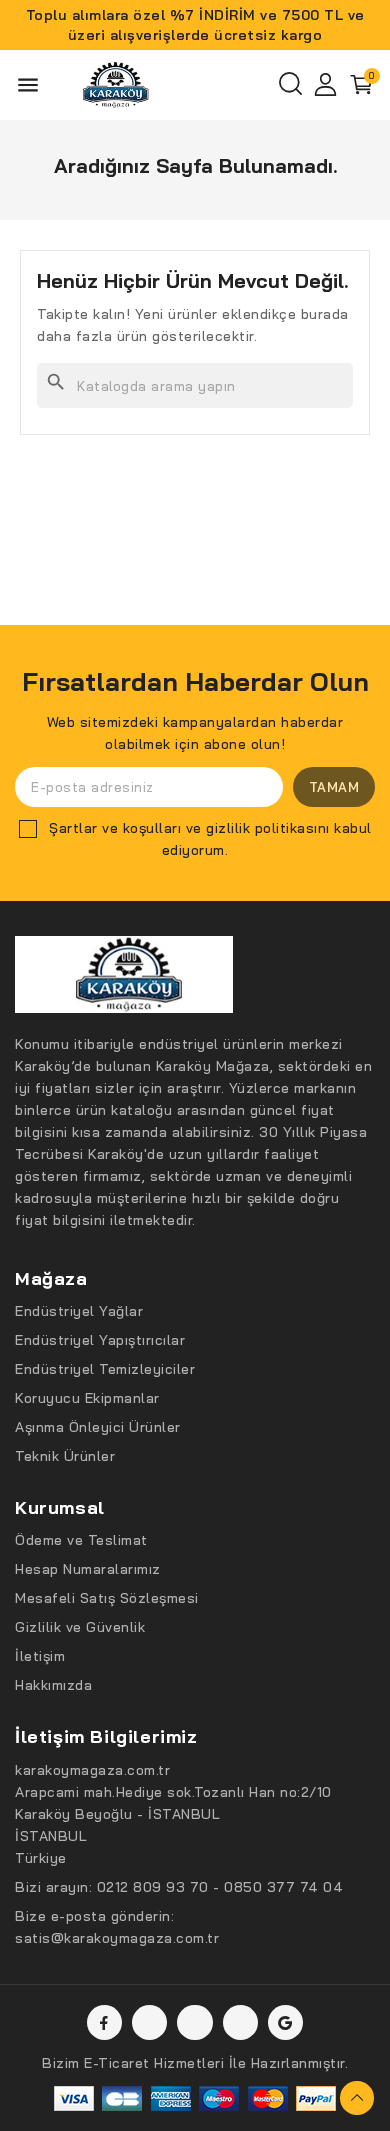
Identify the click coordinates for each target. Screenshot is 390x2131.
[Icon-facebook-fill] (104, 2022)
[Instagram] (194, 2022)
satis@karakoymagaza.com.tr (117, 1938)
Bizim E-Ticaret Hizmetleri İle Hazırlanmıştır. (195, 2063)
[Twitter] (149, 2022)
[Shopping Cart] (362, 85)
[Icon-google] (285, 2022)
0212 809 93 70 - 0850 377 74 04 (220, 1887)
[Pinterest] (240, 2022)
